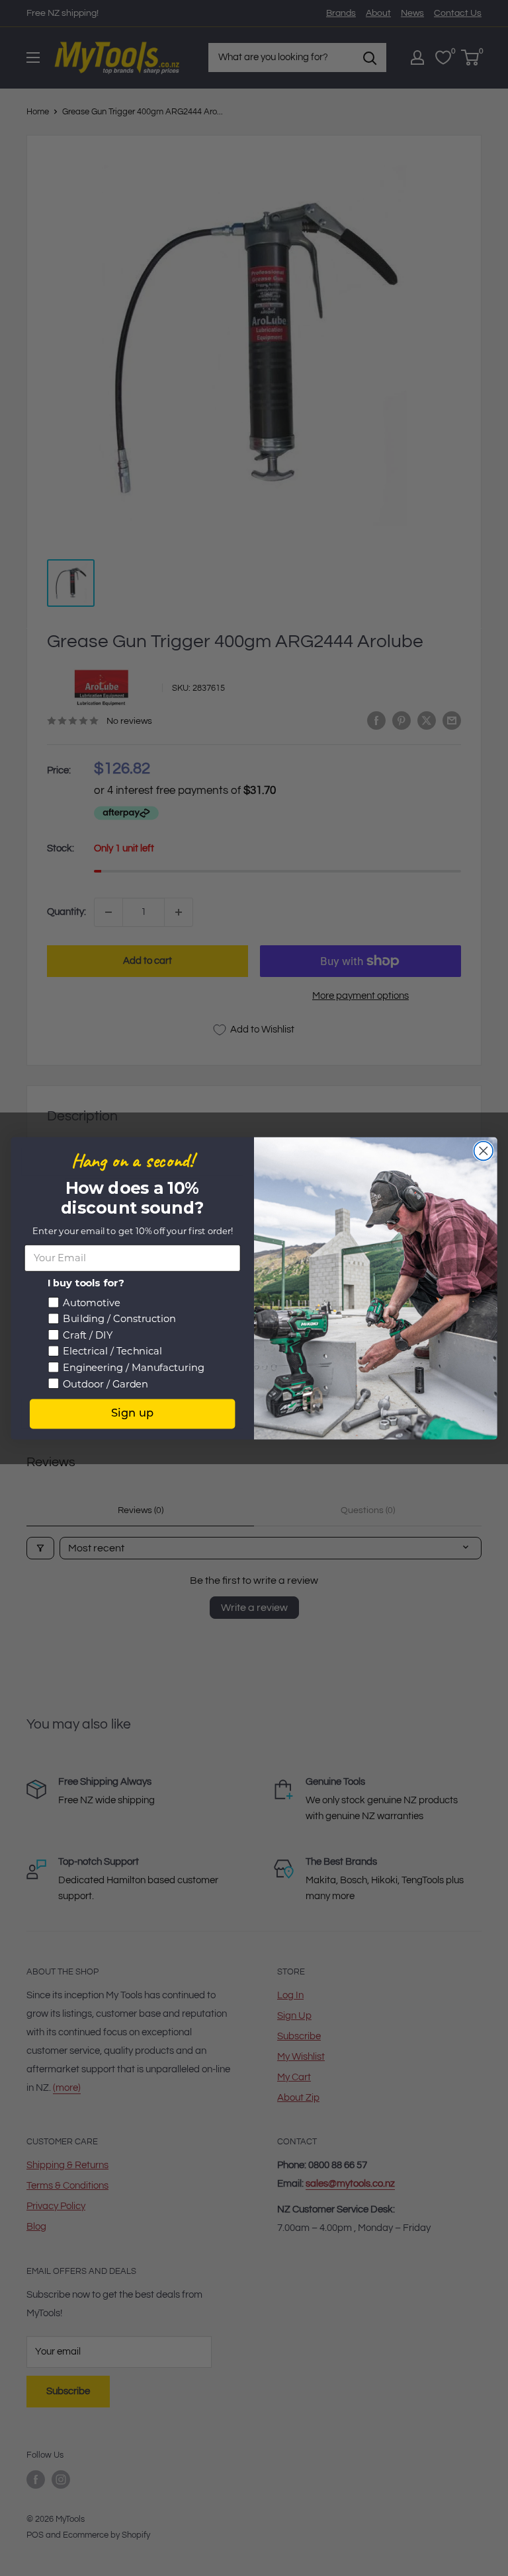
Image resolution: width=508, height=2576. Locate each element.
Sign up (133, 1413)
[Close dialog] (484, 1151)
